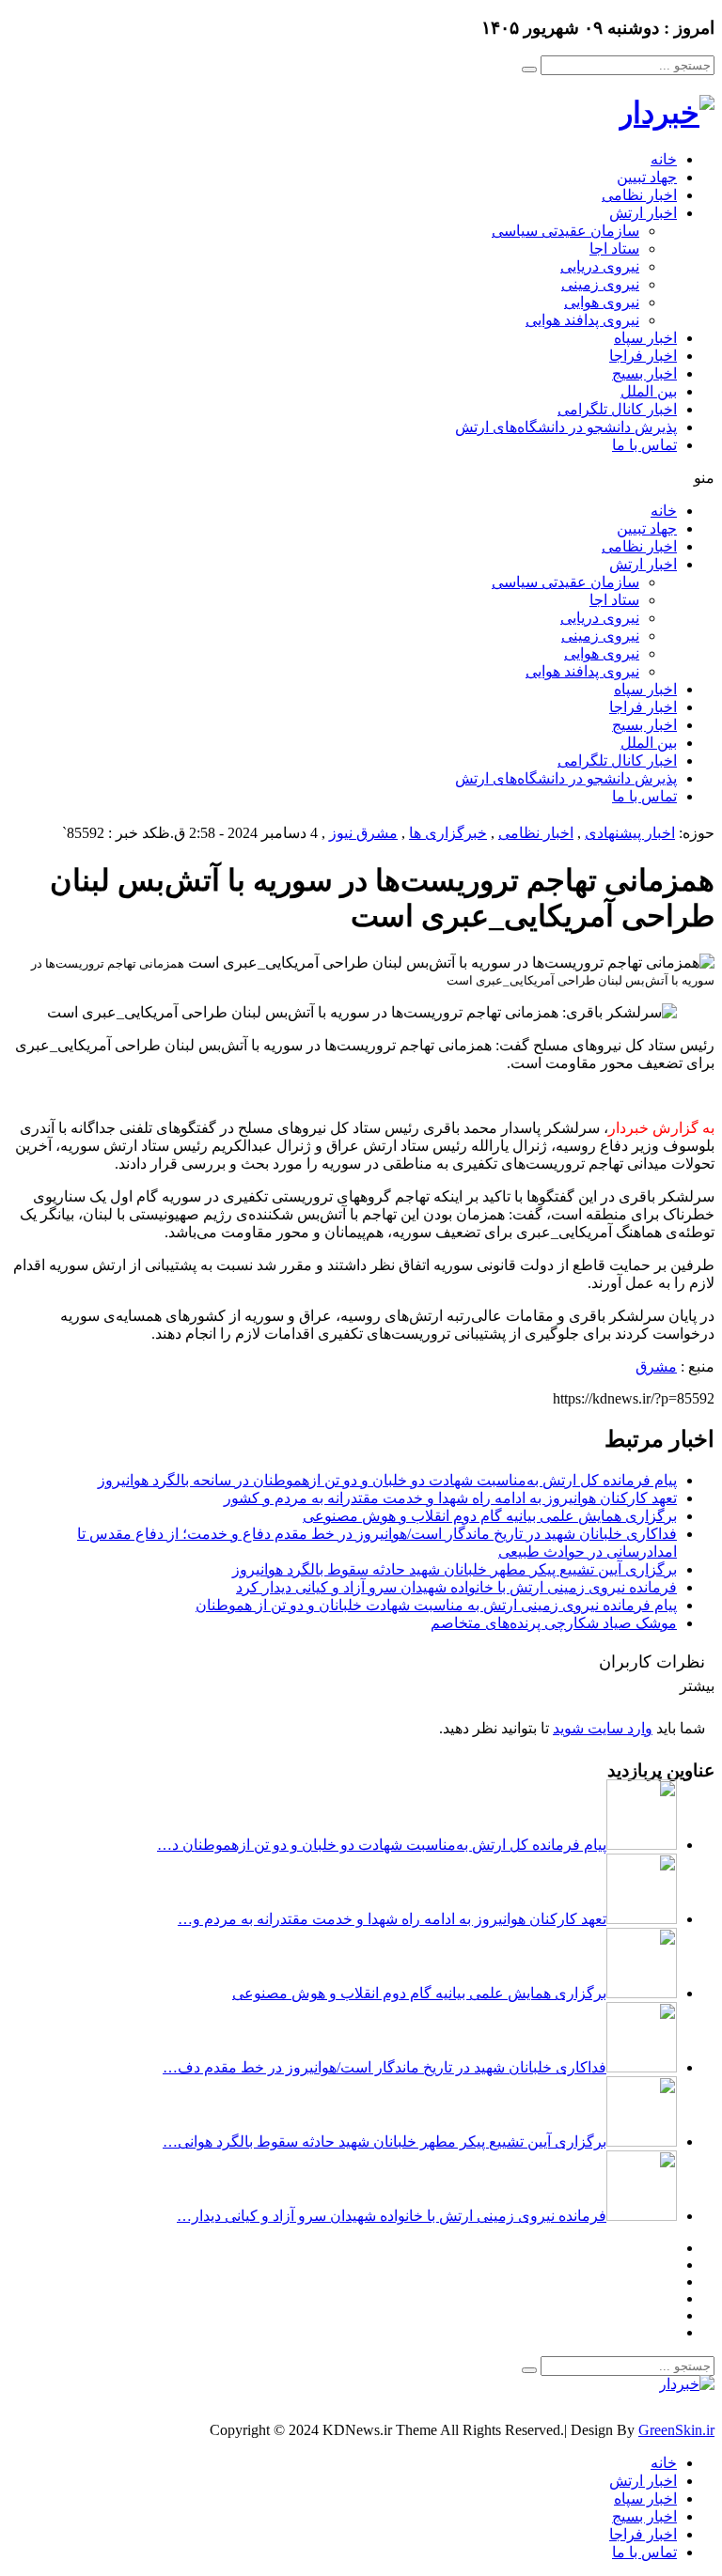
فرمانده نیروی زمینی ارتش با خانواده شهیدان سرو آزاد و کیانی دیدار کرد (456, 1587)
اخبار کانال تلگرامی (617, 409)
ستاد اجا (614, 248)
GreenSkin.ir (676, 2430)
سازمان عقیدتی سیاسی (565, 231)
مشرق (656, 1366)
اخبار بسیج (644, 373)
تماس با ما (644, 445)
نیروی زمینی (600, 284)
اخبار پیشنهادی (630, 833)
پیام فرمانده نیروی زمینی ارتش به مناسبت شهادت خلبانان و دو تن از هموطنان (436, 1605)
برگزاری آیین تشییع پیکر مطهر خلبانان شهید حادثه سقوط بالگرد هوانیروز (455, 1569)
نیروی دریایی (600, 266)
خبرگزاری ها (448, 833)
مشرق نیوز (363, 833)
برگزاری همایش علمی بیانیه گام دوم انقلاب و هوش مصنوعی (490, 1516)
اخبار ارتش (643, 213)
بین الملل (649, 391)
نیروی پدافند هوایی (582, 320)
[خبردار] (667, 113)
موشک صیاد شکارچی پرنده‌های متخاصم (554, 1623)
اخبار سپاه (645, 338)
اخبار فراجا (643, 356)
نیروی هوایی (602, 302)
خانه (664, 159)
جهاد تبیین (647, 177)
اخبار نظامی (639, 195)
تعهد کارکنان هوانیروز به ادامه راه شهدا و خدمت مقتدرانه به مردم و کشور (450, 1498)
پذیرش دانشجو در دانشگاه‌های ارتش (566, 427)
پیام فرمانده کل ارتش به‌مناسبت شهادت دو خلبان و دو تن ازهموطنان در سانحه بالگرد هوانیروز (387, 1480)
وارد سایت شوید (603, 1728)
